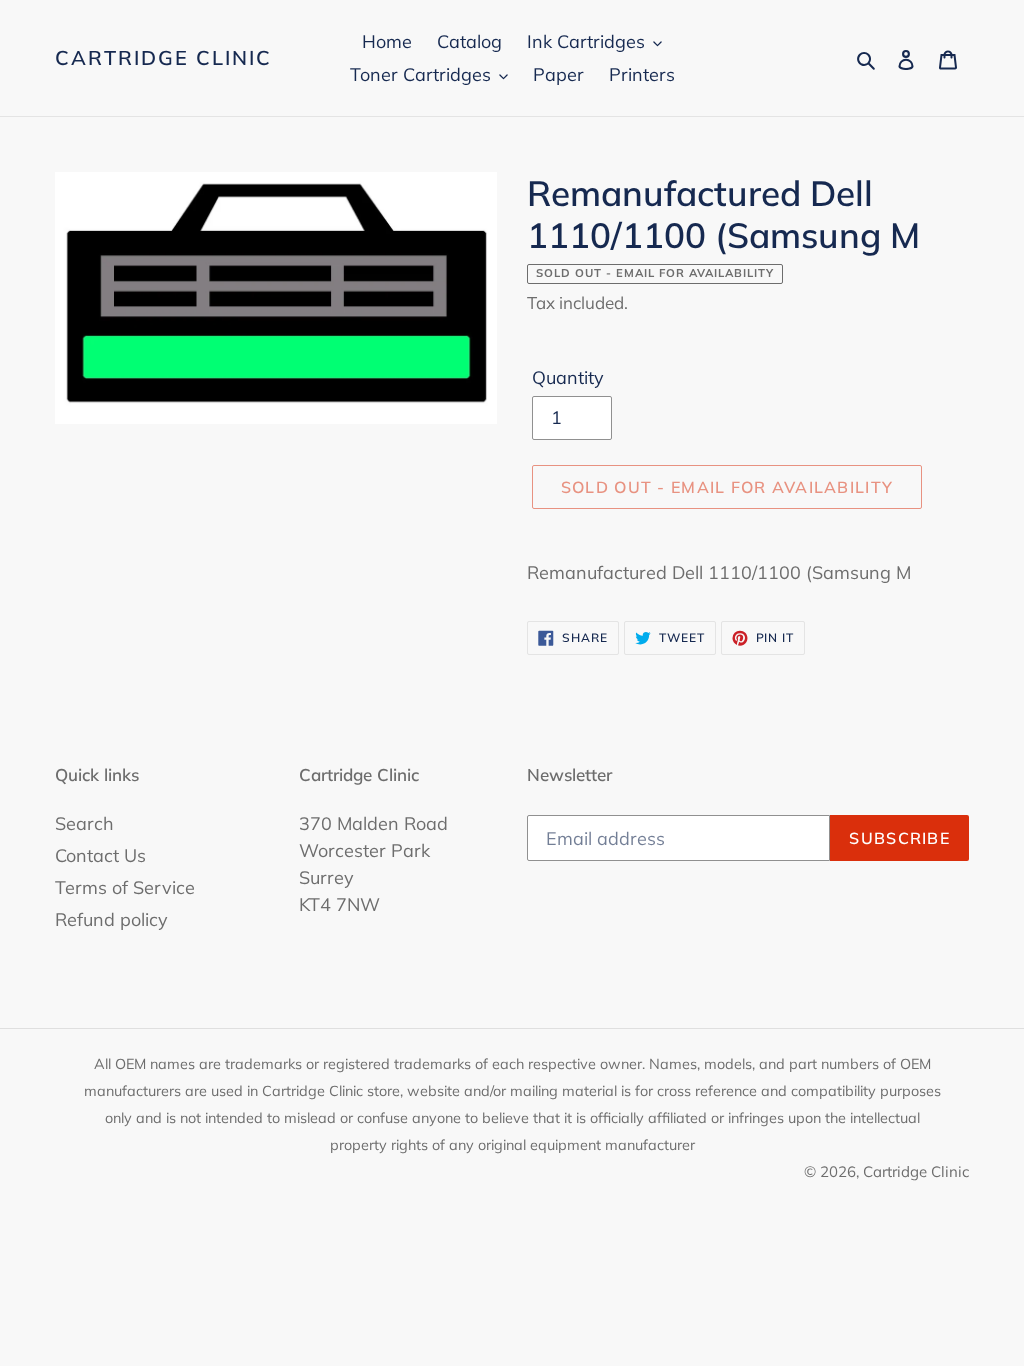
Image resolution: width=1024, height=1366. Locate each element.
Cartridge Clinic (163, 58)
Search (84, 823)
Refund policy (111, 919)
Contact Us (100, 855)
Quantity (568, 377)
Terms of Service (125, 887)
